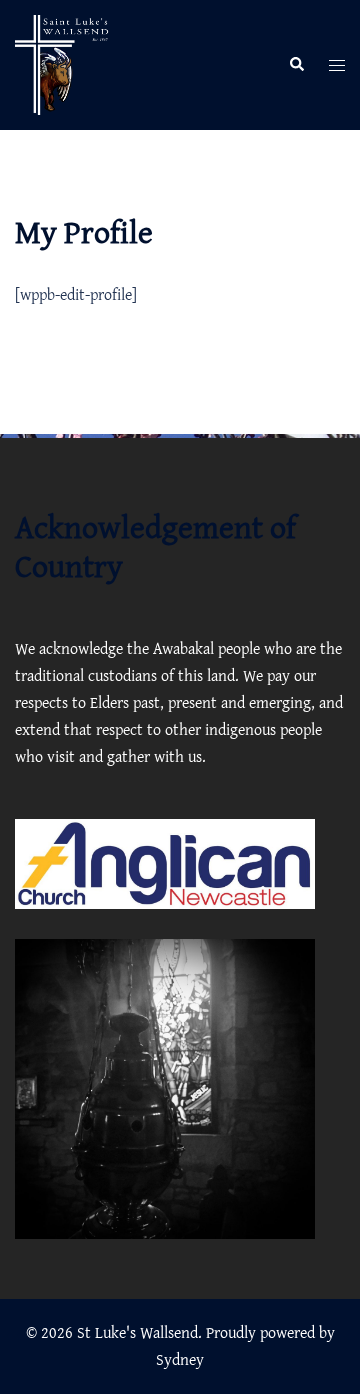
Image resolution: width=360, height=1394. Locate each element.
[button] (296, 65)
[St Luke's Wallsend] (65, 63)
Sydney (180, 1359)
